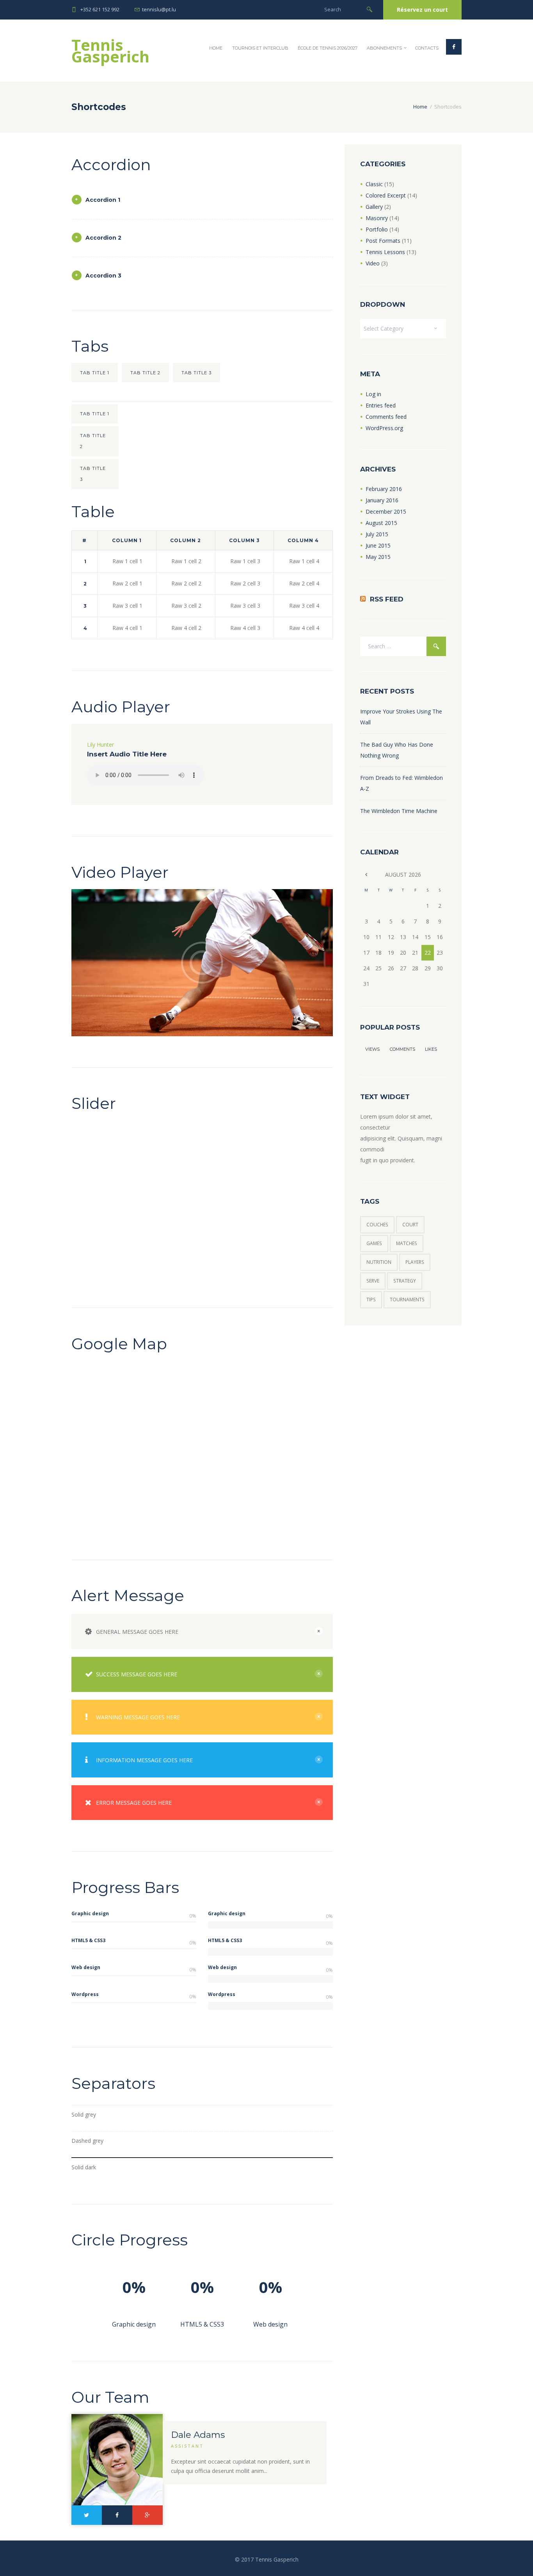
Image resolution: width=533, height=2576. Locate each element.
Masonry (377, 218)
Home (216, 48)
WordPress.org (384, 428)
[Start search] (370, 9)
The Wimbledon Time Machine (399, 811)
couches (377, 1225)
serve (373, 1281)
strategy (405, 1281)
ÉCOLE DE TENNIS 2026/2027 (328, 48)
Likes (431, 1049)
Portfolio (377, 229)
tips (371, 1300)
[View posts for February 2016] (366, 874)
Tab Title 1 (95, 373)
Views (372, 1049)
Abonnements (384, 48)
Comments (402, 1049)
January (382, 500)
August (381, 523)
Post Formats (383, 241)
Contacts (427, 48)
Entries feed (381, 405)
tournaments (407, 1300)
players (415, 1262)
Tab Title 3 (196, 373)
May (378, 557)
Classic (374, 184)
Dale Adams (198, 2435)
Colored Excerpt (386, 195)
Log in (373, 394)
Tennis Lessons (385, 252)
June (378, 545)
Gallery (374, 207)
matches (407, 1243)
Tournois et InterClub (260, 48)
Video (373, 263)
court (410, 1225)
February (384, 489)
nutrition (379, 1262)
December (386, 511)
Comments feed (386, 417)
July (377, 534)
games (374, 1243)
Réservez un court (422, 10)
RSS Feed (387, 599)
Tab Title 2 (145, 373)
